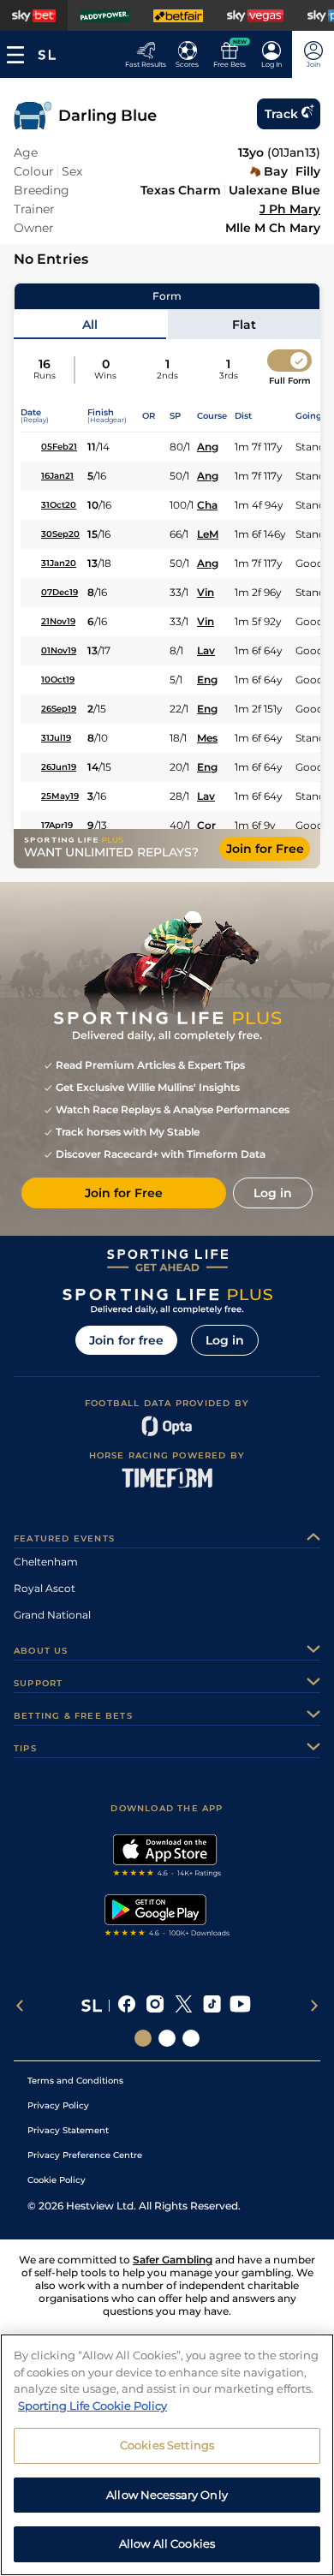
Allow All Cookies (167, 2543)
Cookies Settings (167, 2445)
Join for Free (265, 849)
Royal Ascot (45, 1588)
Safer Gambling (173, 2260)
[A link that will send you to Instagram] (155, 2006)
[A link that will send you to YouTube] (240, 2006)
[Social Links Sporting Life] (143, 2038)
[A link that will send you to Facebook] (127, 2006)
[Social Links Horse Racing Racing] (167, 2038)
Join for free (126, 1340)
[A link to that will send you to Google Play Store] (167, 1917)
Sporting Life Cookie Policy (92, 2406)
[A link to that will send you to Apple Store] (167, 1857)
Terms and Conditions (75, 2081)
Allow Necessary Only (167, 2495)
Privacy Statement (68, 2130)
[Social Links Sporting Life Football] (191, 2038)
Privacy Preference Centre (85, 2155)
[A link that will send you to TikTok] (212, 2006)
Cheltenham (46, 1562)
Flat (244, 325)
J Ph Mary (290, 209)
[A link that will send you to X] (184, 2006)
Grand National (52, 1615)
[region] (167, 2455)
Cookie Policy (57, 2180)
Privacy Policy (58, 2105)
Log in (225, 1340)
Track (281, 114)
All (90, 325)
